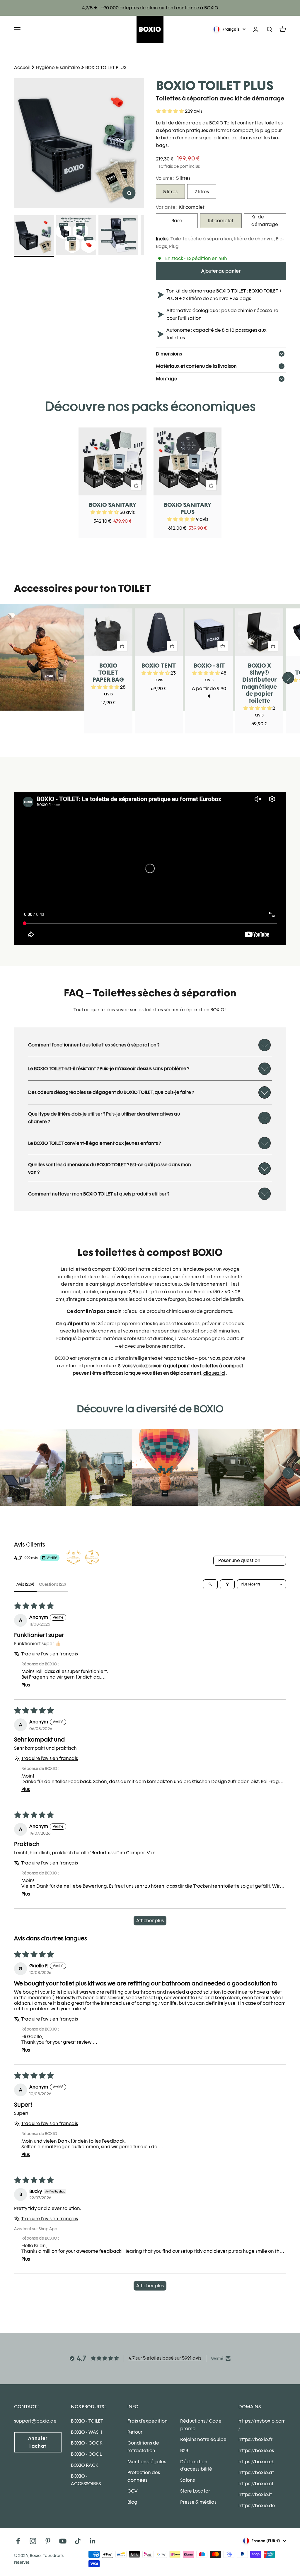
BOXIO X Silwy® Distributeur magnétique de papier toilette (259, 683)
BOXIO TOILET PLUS (106, 67)
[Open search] (210, 1584)
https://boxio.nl (256, 2484)
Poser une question (239, 1560)
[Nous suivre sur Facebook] (18, 2541)
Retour (135, 2432)
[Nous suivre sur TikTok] (78, 2541)
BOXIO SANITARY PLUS (187, 508)
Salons (187, 2480)
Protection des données (144, 2476)
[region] (79, 143)
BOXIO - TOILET (87, 2421)
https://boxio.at (256, 2472)
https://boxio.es (256, 2451)
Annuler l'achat (38, 2442)
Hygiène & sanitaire (58, 67)
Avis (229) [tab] (25, 1584)
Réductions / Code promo (201, 2425)
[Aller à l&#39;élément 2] (76, 236)
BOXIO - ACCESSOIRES (86, 2480)
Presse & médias (198, 2502)
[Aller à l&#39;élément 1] (34, 236)
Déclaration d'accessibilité (196, 2465)
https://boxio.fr (255, 2439)
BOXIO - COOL (86, 2454)
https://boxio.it (255, 2494)
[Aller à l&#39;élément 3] (118, 236)
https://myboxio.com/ (262, 2425)
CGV (132, 2491)
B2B (184, 2451)
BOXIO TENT (159, 666)
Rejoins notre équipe (203, 2439)
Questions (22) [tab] (52, 1584)
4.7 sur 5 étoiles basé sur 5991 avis (165, 2358)
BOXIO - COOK (87, 2443)
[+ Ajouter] (136, 485)
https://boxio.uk (256, 2462)
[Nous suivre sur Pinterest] (48, 2541)
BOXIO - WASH (86, 2432)
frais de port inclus (182, 166)
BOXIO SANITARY (112, 505)
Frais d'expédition (148, 2421)
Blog (132, 2502)
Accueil (22, 67)
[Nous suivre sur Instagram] (33, 2541)
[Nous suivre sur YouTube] (63, 2541)
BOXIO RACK (85, 2465)
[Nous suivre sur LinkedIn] (93, 2541)
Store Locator (195, 2491)
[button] (170, 111)
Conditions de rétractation (143, 2447)
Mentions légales (147, 2462)
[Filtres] (227, 1584)
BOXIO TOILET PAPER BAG (108, 673)
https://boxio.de (257, 2506)
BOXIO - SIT (209, 666)
